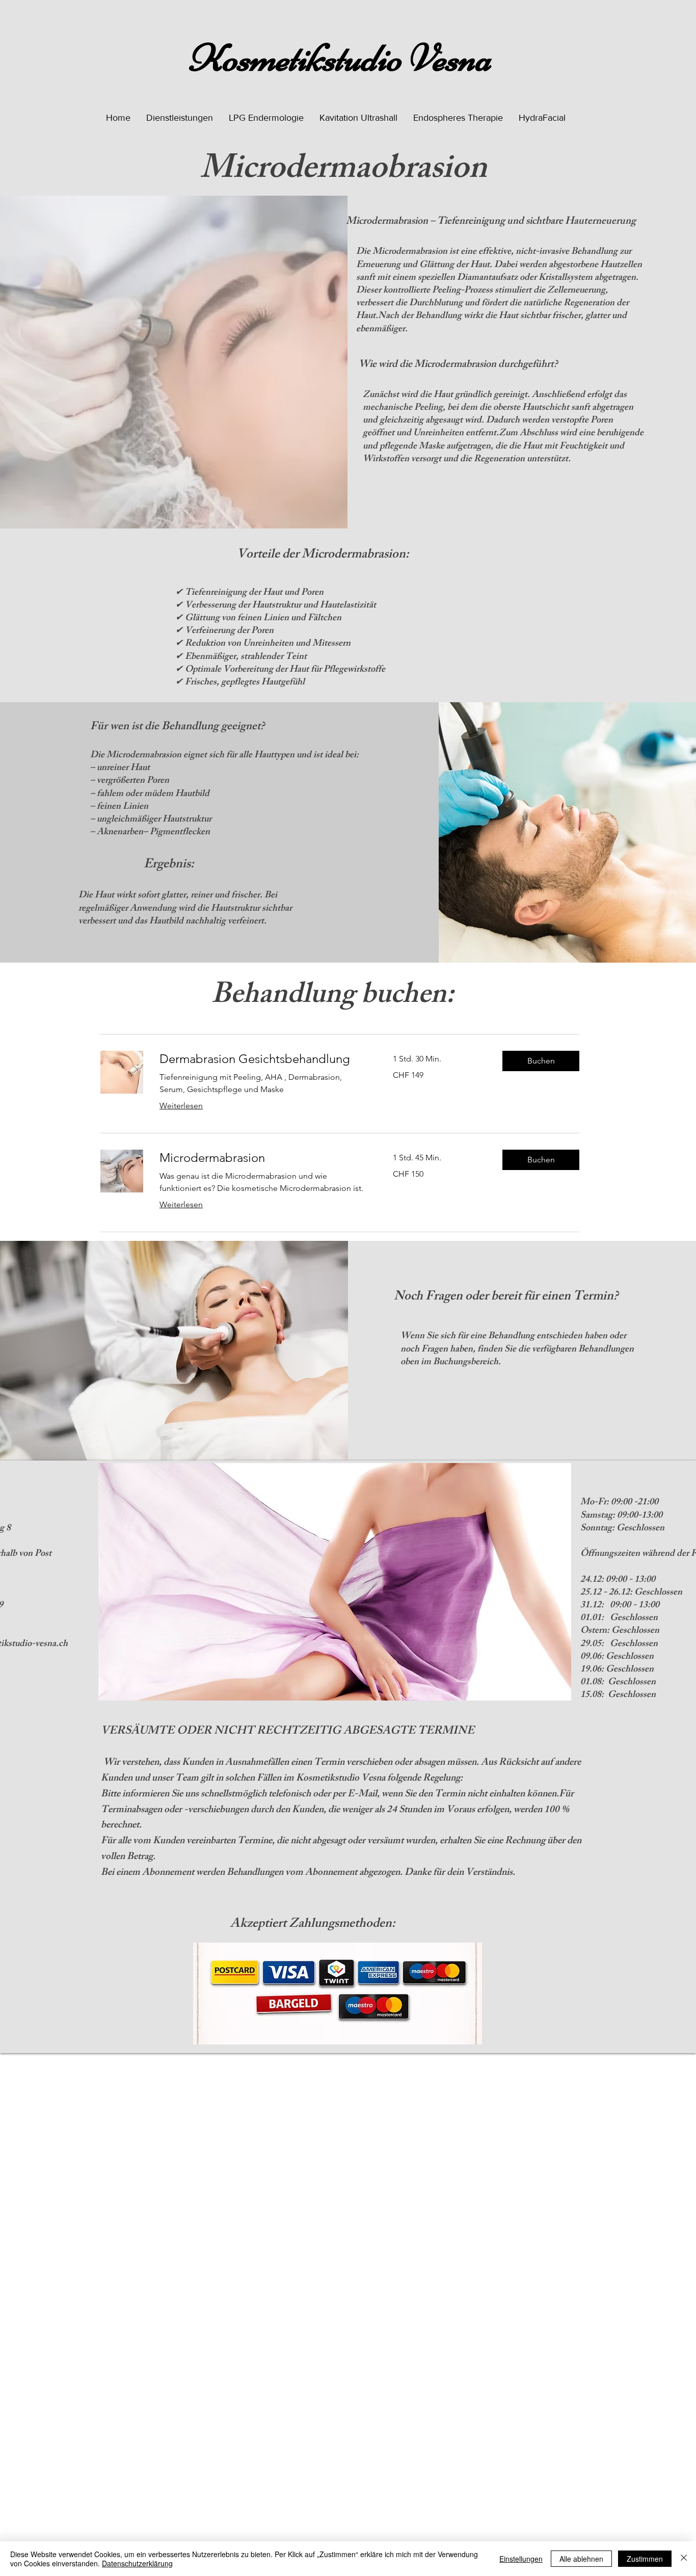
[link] (264, 1059)
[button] (180, 118)
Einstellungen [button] (521, 2559)
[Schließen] (684, 2559)
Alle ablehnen (581, 2559)
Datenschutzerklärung (137, 2563)
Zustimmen (645, 2559)
